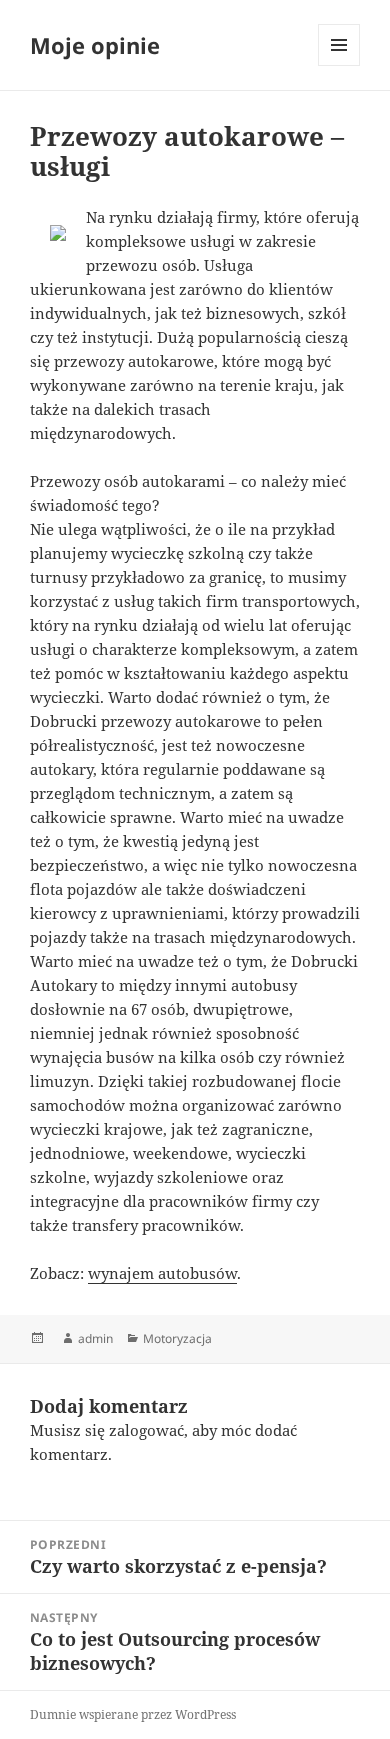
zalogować (146, 1430)
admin (95, 1338)
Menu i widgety (339, 65)
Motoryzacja (177, 1338)
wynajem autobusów (162, 1273)
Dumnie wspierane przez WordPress (133, 1714)
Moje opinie (95, 45)
